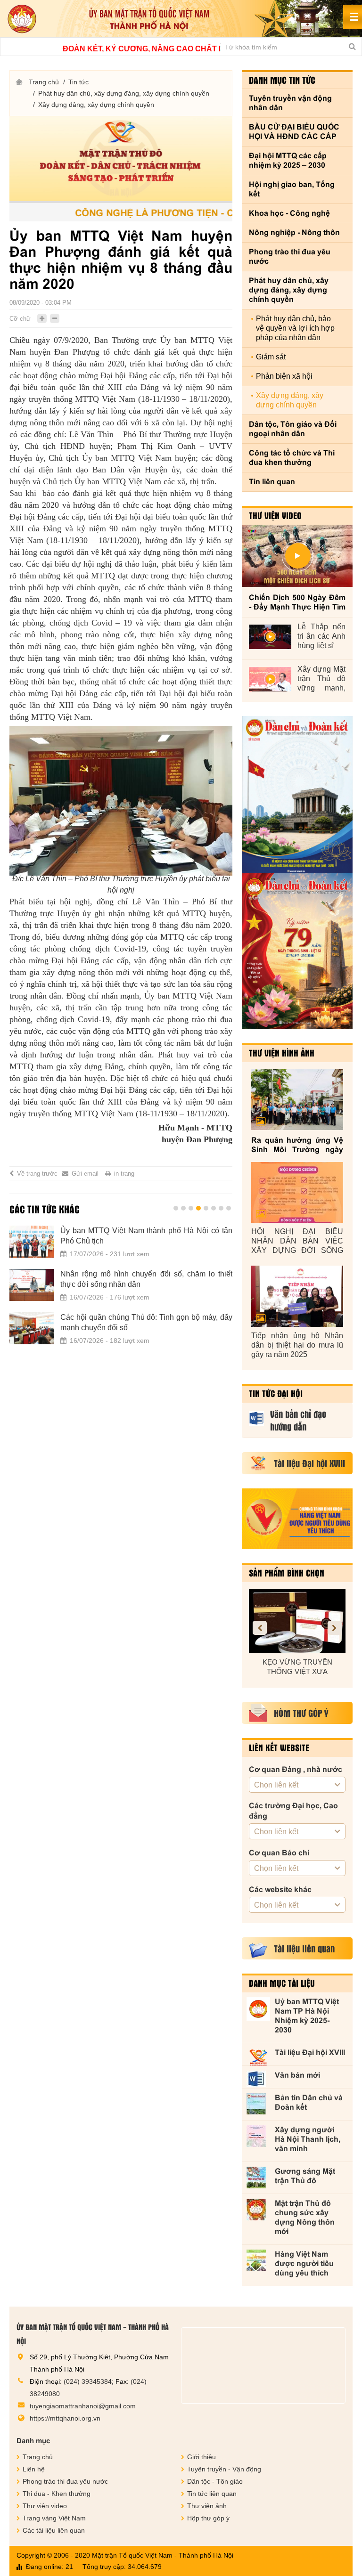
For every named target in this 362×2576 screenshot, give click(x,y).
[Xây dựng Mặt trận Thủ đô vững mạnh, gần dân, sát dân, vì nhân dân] (270, 679)
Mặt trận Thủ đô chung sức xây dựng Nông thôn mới (305, 2217)
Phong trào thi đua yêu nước (290, 256)
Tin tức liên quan (212, 2494)
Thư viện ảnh (207, 2506)
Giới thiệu (202, 2457)
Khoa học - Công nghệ (289, 213)
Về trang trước (37, 1174)
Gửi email (85, 1174)
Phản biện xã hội (284, 376)
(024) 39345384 (88, 2381)
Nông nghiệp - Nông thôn (294, 232)
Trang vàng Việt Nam (54, 2518)
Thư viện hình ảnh (282, 1053)
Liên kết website (279, 1747)
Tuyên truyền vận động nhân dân (290, 103)
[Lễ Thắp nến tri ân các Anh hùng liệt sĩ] (270, 637)
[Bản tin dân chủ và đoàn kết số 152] (297, 795)
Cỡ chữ (20, 319)
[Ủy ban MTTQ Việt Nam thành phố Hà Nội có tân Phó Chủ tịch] (32, 1242)
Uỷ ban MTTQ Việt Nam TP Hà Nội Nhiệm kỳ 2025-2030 (307, 2016)
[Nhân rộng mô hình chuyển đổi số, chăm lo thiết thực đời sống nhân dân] (32, 1285)
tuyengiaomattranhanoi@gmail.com (83, 2406)
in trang (124, 1174)
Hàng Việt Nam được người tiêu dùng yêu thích (304, 2263)
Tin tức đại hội (276, 1393)
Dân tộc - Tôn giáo (215, 2481)
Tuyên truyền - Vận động (224, 2469)
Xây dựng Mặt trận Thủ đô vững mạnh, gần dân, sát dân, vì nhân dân (321, 679)
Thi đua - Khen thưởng (57, 2494)
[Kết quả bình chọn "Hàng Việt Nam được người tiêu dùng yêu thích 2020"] (297, 1519)
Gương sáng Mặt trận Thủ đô (305, 2176)
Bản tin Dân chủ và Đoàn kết (309, 2102)
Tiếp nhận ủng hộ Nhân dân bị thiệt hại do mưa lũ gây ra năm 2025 (297, 1345)
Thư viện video (275, 515)
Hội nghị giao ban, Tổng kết (292, 189)
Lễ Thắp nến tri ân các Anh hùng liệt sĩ (321, 636)
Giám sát (271, 357)
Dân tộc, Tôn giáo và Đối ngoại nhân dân (293, 429)
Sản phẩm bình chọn (287, 1573)
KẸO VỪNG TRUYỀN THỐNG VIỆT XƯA (297, 1667)
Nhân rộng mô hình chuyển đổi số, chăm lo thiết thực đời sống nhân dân (146, 1279)
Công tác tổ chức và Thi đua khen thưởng (292, 458)
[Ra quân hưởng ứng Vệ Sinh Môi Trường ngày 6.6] (297, 1099)
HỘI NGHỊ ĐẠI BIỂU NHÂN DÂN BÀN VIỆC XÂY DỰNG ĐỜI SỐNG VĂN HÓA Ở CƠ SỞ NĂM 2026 (297, 1241)
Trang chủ (44, 82)
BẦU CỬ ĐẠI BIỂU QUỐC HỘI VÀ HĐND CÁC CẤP (294, 132)
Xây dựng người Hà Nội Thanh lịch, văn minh (308, 2139)
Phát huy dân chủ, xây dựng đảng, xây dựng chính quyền (124, 93)
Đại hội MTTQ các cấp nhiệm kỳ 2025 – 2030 (288, 160)
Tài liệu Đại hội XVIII (310, 2052)
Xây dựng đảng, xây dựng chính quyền (96, 105)
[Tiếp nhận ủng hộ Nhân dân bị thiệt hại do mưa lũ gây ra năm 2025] (297, 1296)
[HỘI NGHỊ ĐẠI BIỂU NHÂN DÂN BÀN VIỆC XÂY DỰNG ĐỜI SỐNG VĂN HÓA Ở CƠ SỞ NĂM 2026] (297, 1193)
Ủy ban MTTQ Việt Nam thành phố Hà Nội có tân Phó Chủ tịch (146, 1236)
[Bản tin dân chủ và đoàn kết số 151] (297, 951)
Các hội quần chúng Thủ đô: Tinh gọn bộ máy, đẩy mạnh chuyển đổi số (146, 1322)
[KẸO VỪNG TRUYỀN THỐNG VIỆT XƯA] (297, 1621)
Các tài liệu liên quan (54, 2530)
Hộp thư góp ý (208, 2518)
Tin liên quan (272, 482)
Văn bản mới (297, 2075)
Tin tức (78, 82)
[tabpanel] (121, 1291)
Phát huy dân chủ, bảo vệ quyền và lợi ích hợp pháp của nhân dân (295, 328)
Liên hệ (34, 2469)
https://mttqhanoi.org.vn (65, 2418)
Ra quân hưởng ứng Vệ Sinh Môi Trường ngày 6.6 (297, 1145)
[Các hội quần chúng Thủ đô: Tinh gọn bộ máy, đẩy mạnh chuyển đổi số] (32, 1328)
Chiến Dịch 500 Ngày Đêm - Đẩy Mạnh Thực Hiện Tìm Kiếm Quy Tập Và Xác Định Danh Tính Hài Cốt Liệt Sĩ (297, 603)
